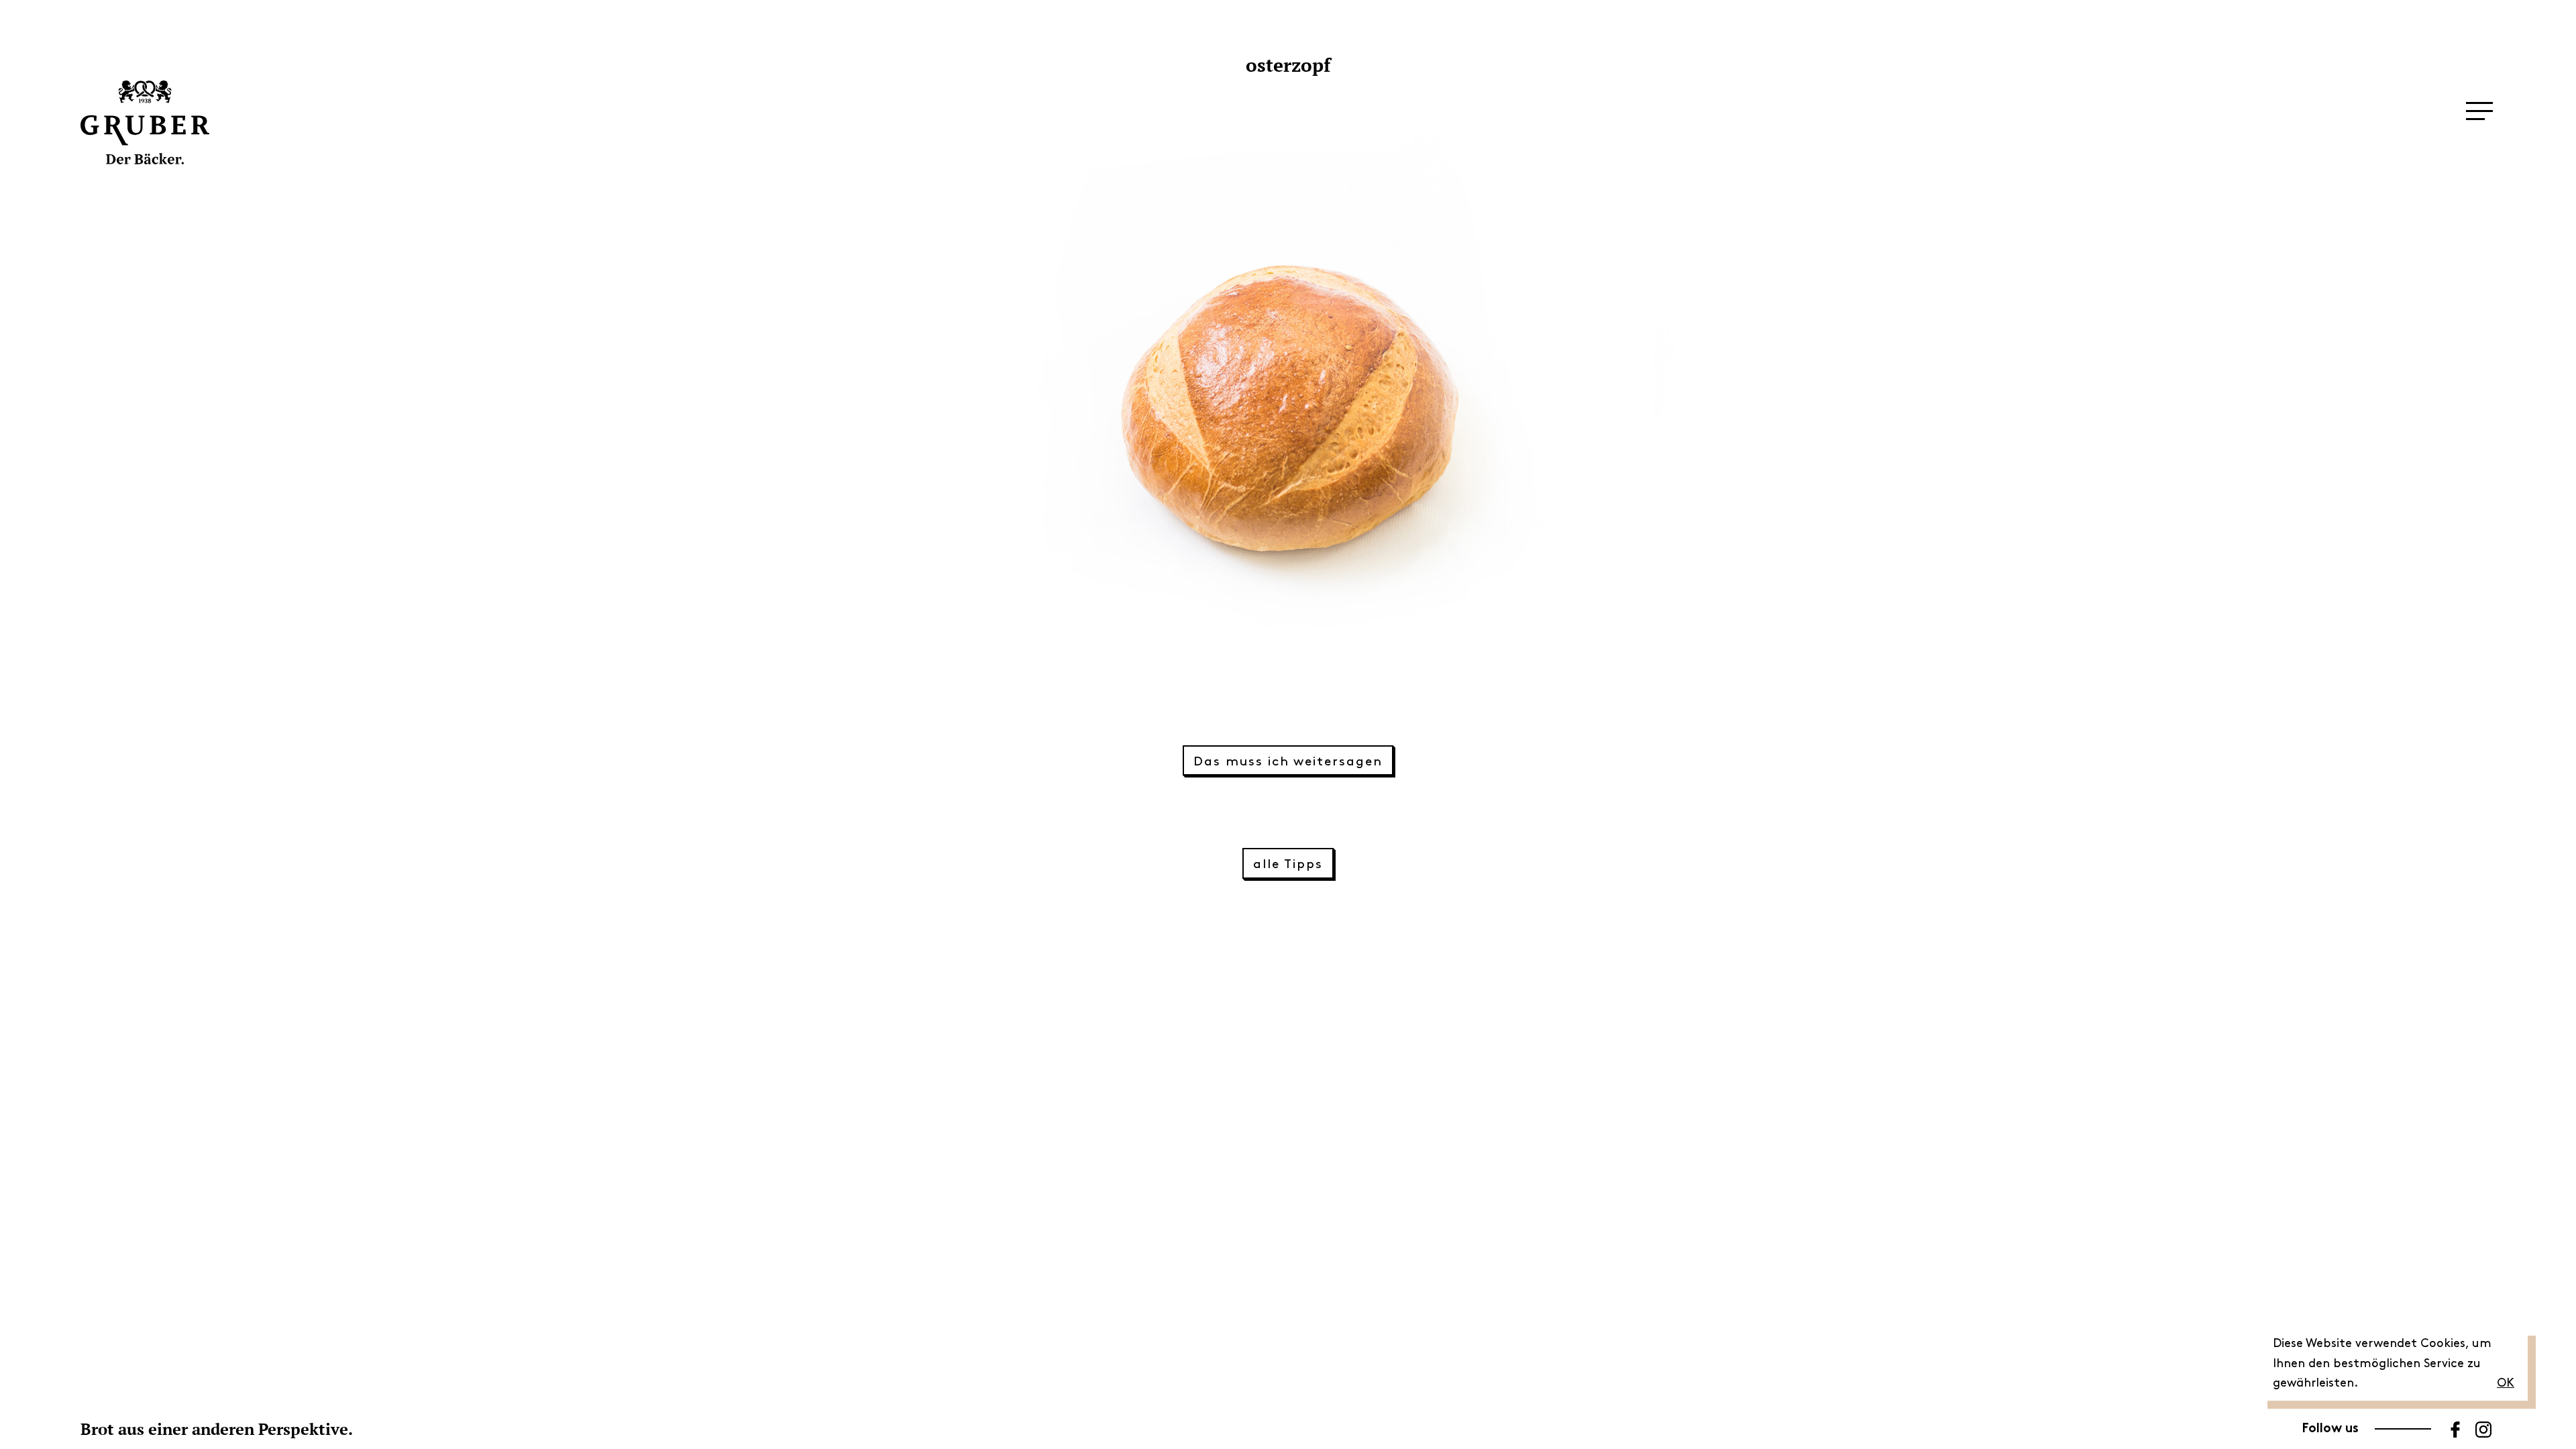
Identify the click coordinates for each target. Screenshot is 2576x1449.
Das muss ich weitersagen (1288, 762)
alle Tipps (1288, 864)
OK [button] (2506, 1383)
